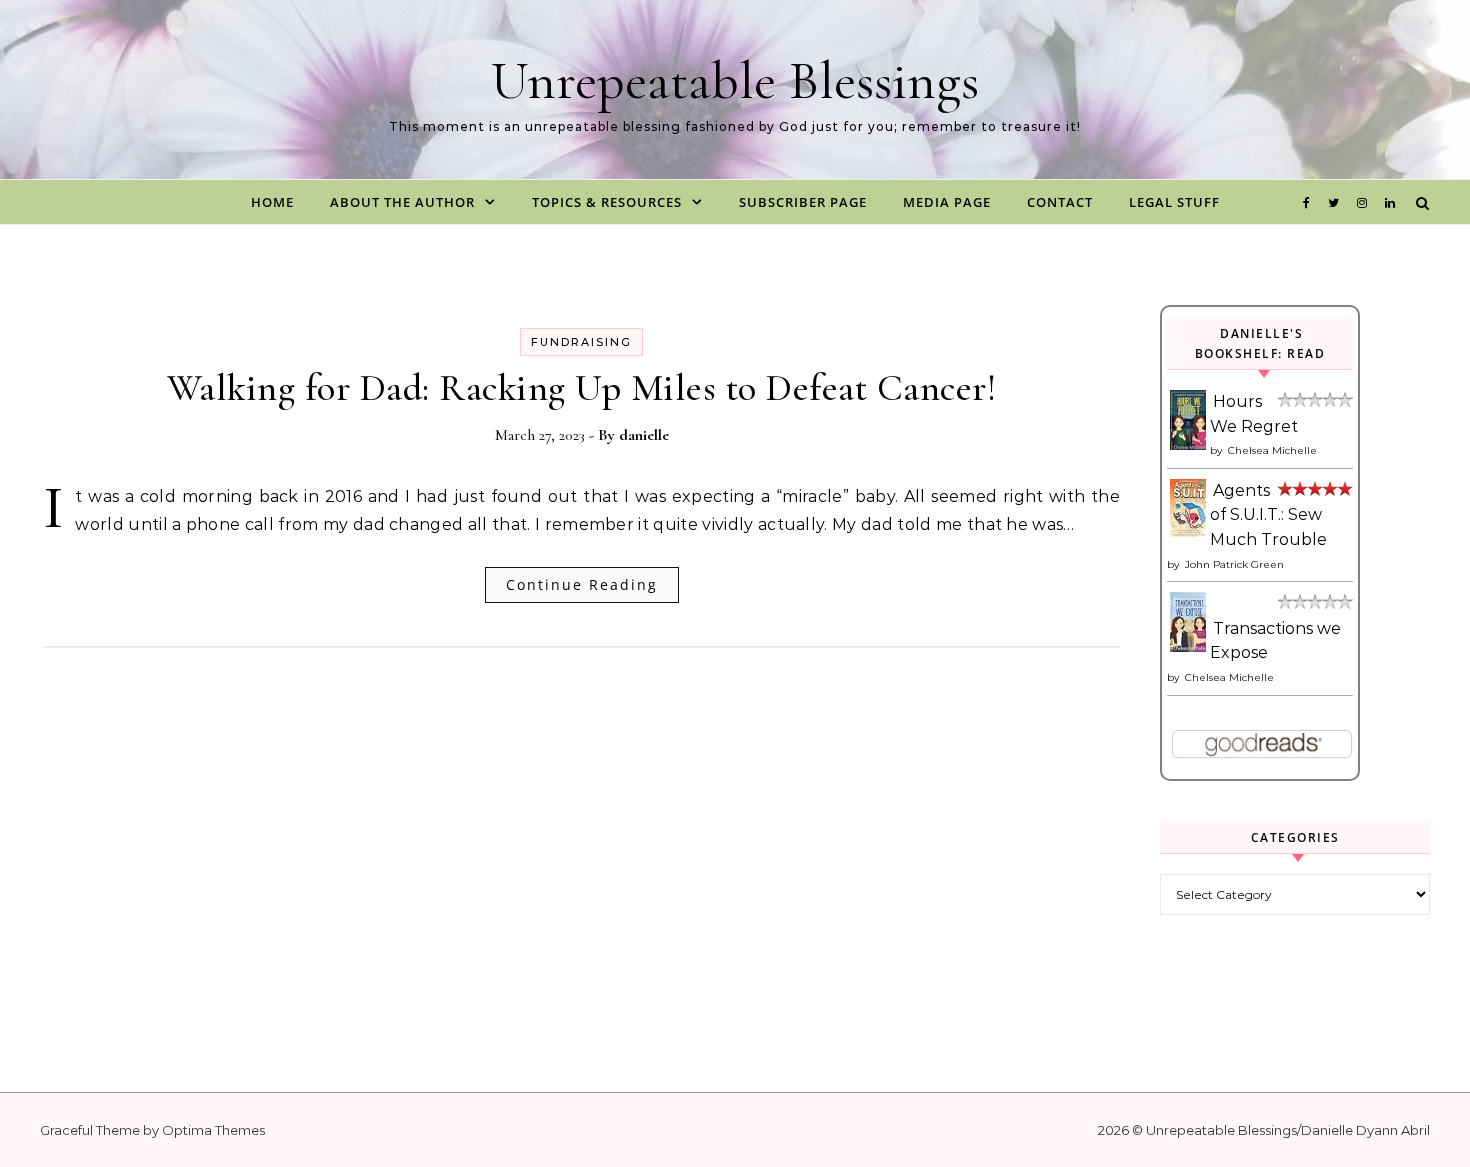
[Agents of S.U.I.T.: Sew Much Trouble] (1189, 531)
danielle (644, 435)
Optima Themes (213, 1130)
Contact (1060, 202)
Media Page (947, 202)
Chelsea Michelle (1272, 450)
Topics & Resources (607, 202)
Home (272, 202)
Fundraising (581, 342)
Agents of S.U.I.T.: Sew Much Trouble (1268, 515)
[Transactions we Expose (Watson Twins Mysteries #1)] (1189, 646)
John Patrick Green (1234, 564)
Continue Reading (582, 584)
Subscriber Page (803, 202)
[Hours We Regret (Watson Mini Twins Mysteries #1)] (1189, 445)
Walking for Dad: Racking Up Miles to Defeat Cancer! (582, 388)
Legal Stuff (1174, 202)
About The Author (402, 202)
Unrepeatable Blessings (735, 80)
